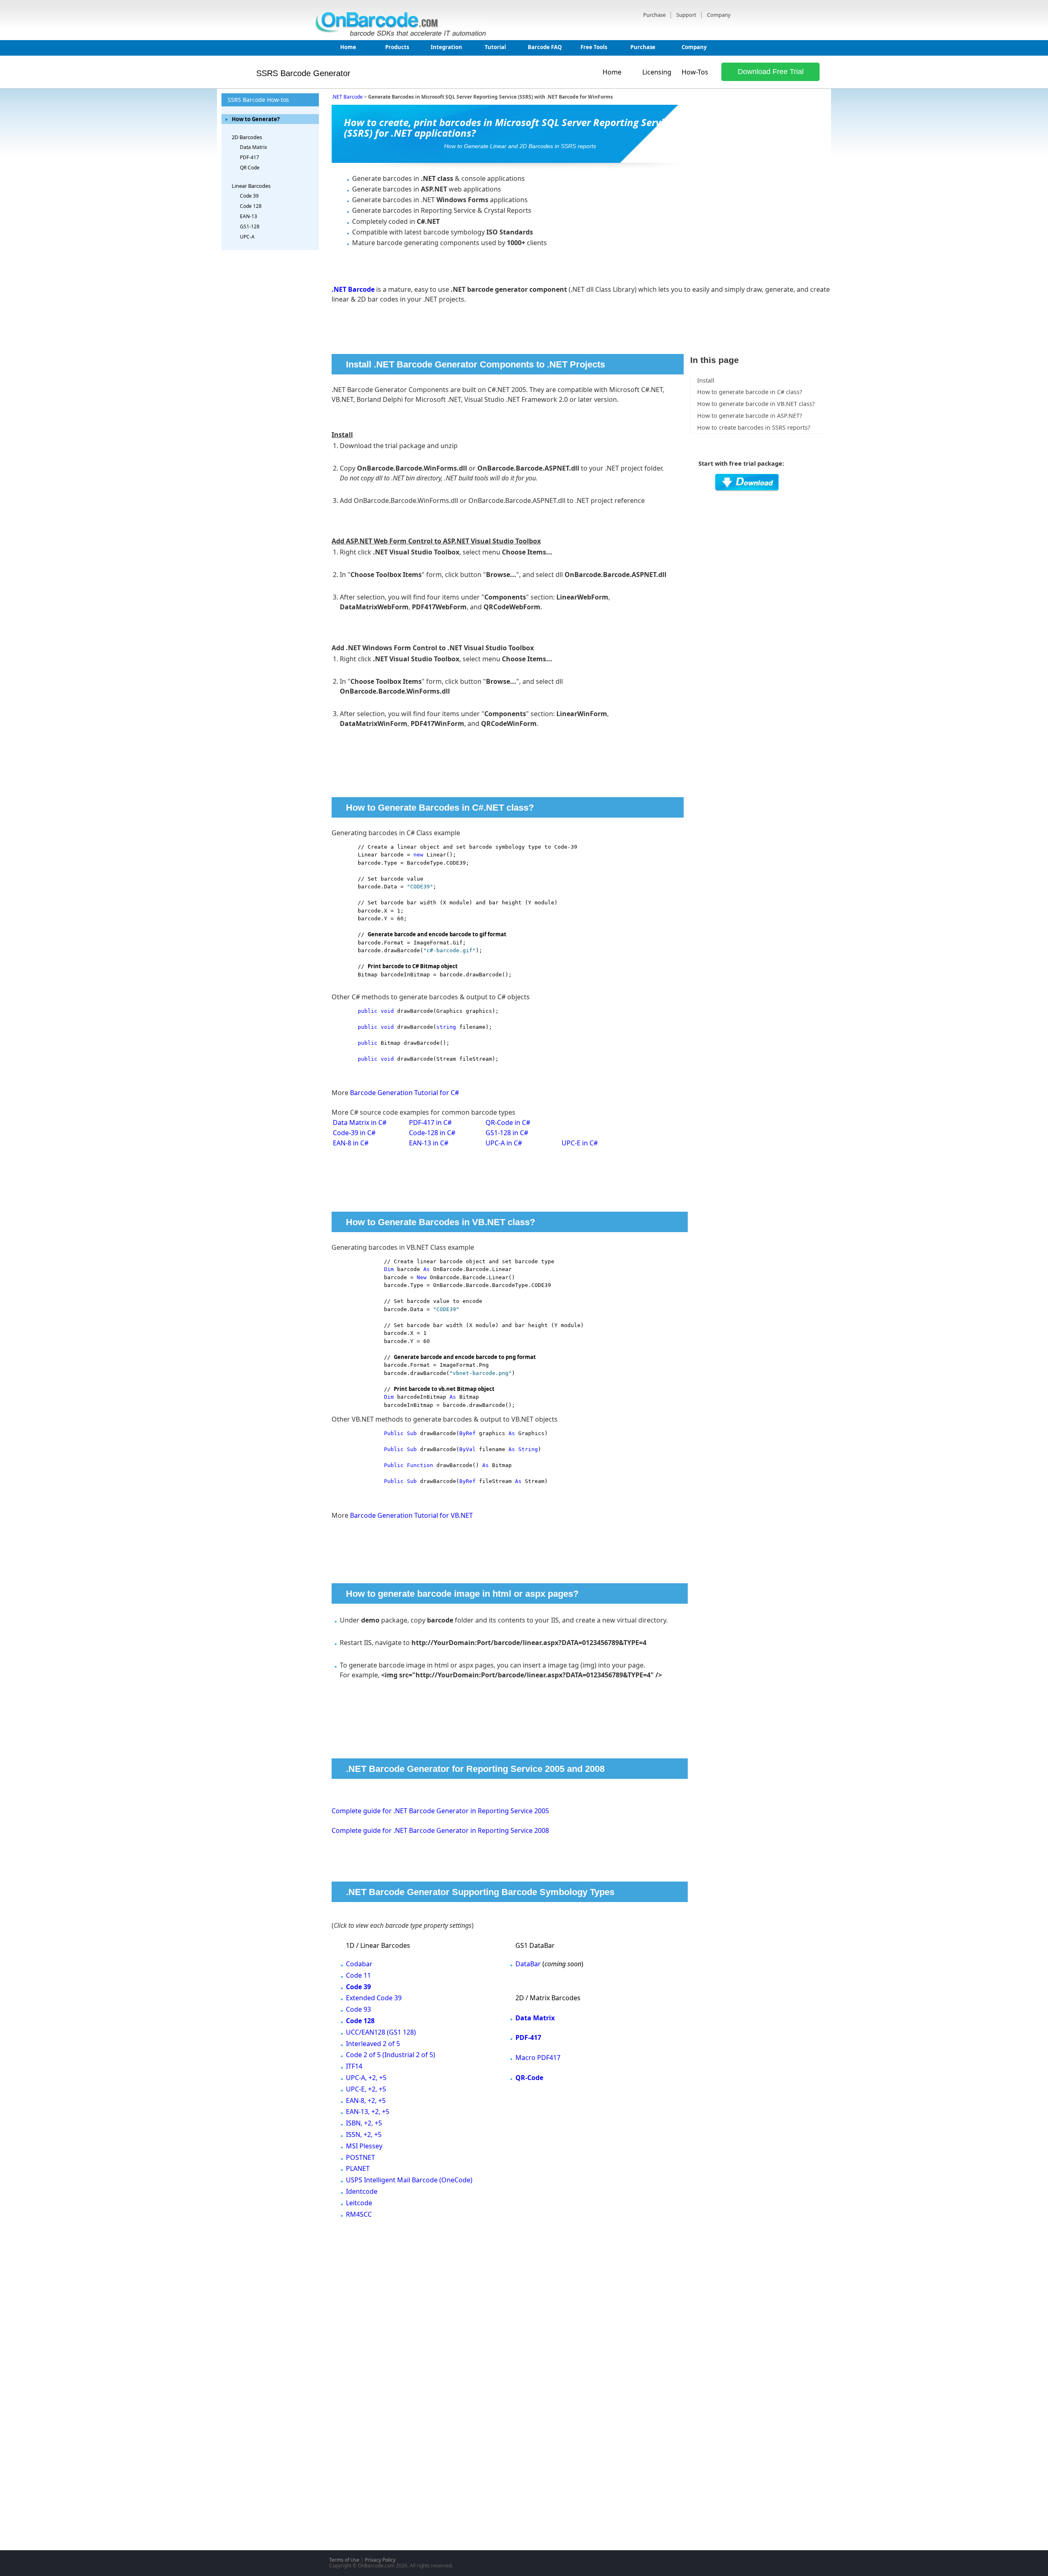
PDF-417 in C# (430, 1122)
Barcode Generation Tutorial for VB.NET (411, 1515)
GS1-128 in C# (507, 1133)
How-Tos (695, 72)
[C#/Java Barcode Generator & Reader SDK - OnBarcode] (403, 34)
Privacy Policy (380, 2560)
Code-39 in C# (354, 1133)
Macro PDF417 (538, 2058)
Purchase (655, 15)
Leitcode (359, 2203)
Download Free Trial (771, 72)
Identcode (362, 2191)
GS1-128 (250, 226)
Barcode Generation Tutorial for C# (404, 1093)
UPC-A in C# (504, 1143)
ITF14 (354, 2066)
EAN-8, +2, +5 (366, 2100)
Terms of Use (344, 2560)
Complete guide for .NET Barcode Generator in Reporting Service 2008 (440, 1830)
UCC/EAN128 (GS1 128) (381, 2032)
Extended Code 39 (374, 1998)
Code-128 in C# (432, 1133)
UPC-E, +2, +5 (366, 2089)
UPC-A (247, 237)
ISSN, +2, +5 (364, 2134)
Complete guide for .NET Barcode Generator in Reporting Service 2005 (440, 1811)
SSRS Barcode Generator (303, 73)
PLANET (358, 2168)
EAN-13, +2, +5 (368, 2112)
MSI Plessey (364, 2146)
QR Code (250, 168)
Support (687, 15)
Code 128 (251, 206)
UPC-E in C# (580, 1143)
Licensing (657, 72)
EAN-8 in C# (351, 1143)
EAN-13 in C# (429, 1143)
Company (719, 15)
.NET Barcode (347, 97)
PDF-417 (250, 157)
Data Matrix (253, 147)
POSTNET (360, 2157)
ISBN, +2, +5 (364, 2123)
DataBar (528, 1964)
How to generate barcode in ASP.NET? (750, 416)
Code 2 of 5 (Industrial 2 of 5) (391, 2055)
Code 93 (358, 2009)
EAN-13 (248, 216)
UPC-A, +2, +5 (366, 2078)
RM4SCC (359, 2214)
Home (348, 47)
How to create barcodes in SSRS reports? (754, 427)
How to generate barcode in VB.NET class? (756, 404)
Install (706, 380)
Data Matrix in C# (360, 1122)
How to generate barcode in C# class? (750, 392)
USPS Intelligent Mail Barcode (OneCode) (409, 2180)
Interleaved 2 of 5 (373, 2044)
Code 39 (249, 196)
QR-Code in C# (508, 1122)
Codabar (359, 1964)
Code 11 (358, 1975)
